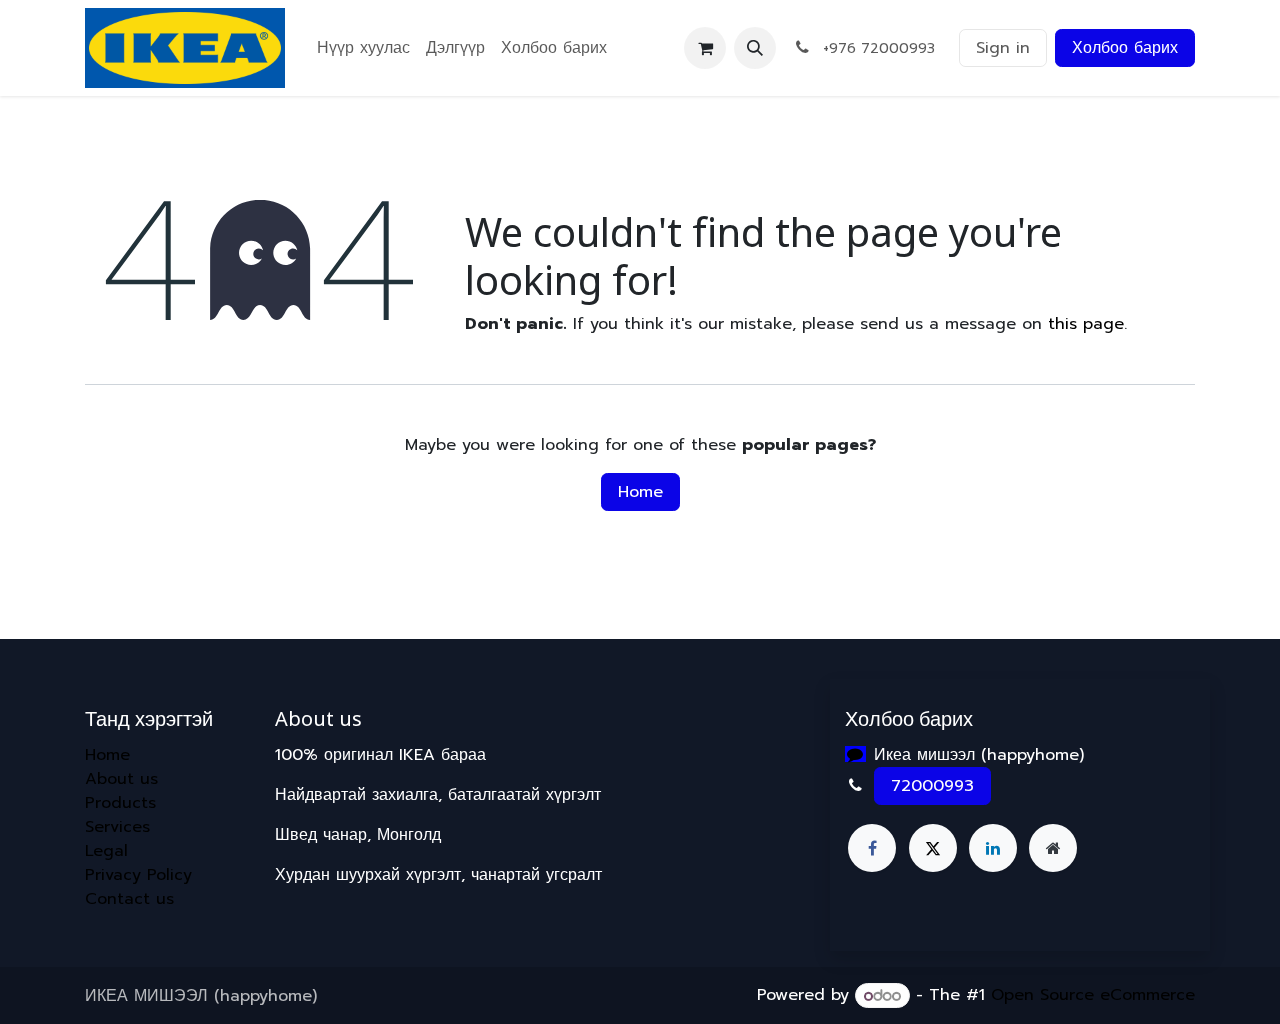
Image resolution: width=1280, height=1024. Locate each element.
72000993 (932, 786)
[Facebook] (872, 848)
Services (117, 827)
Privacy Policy (138, 875)
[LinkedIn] (993, 848)
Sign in (1003, 48)
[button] (755, 48)
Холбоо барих (1125, 48)
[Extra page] (1053, 848)
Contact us (129, 899)
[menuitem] (363, 48)
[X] (933, 848)
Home (640, 492)
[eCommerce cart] (705, 48)
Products (120, 803)
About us (121, 779)
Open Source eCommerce (1093, 996)
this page (1086, 324)
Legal (106, 851)
